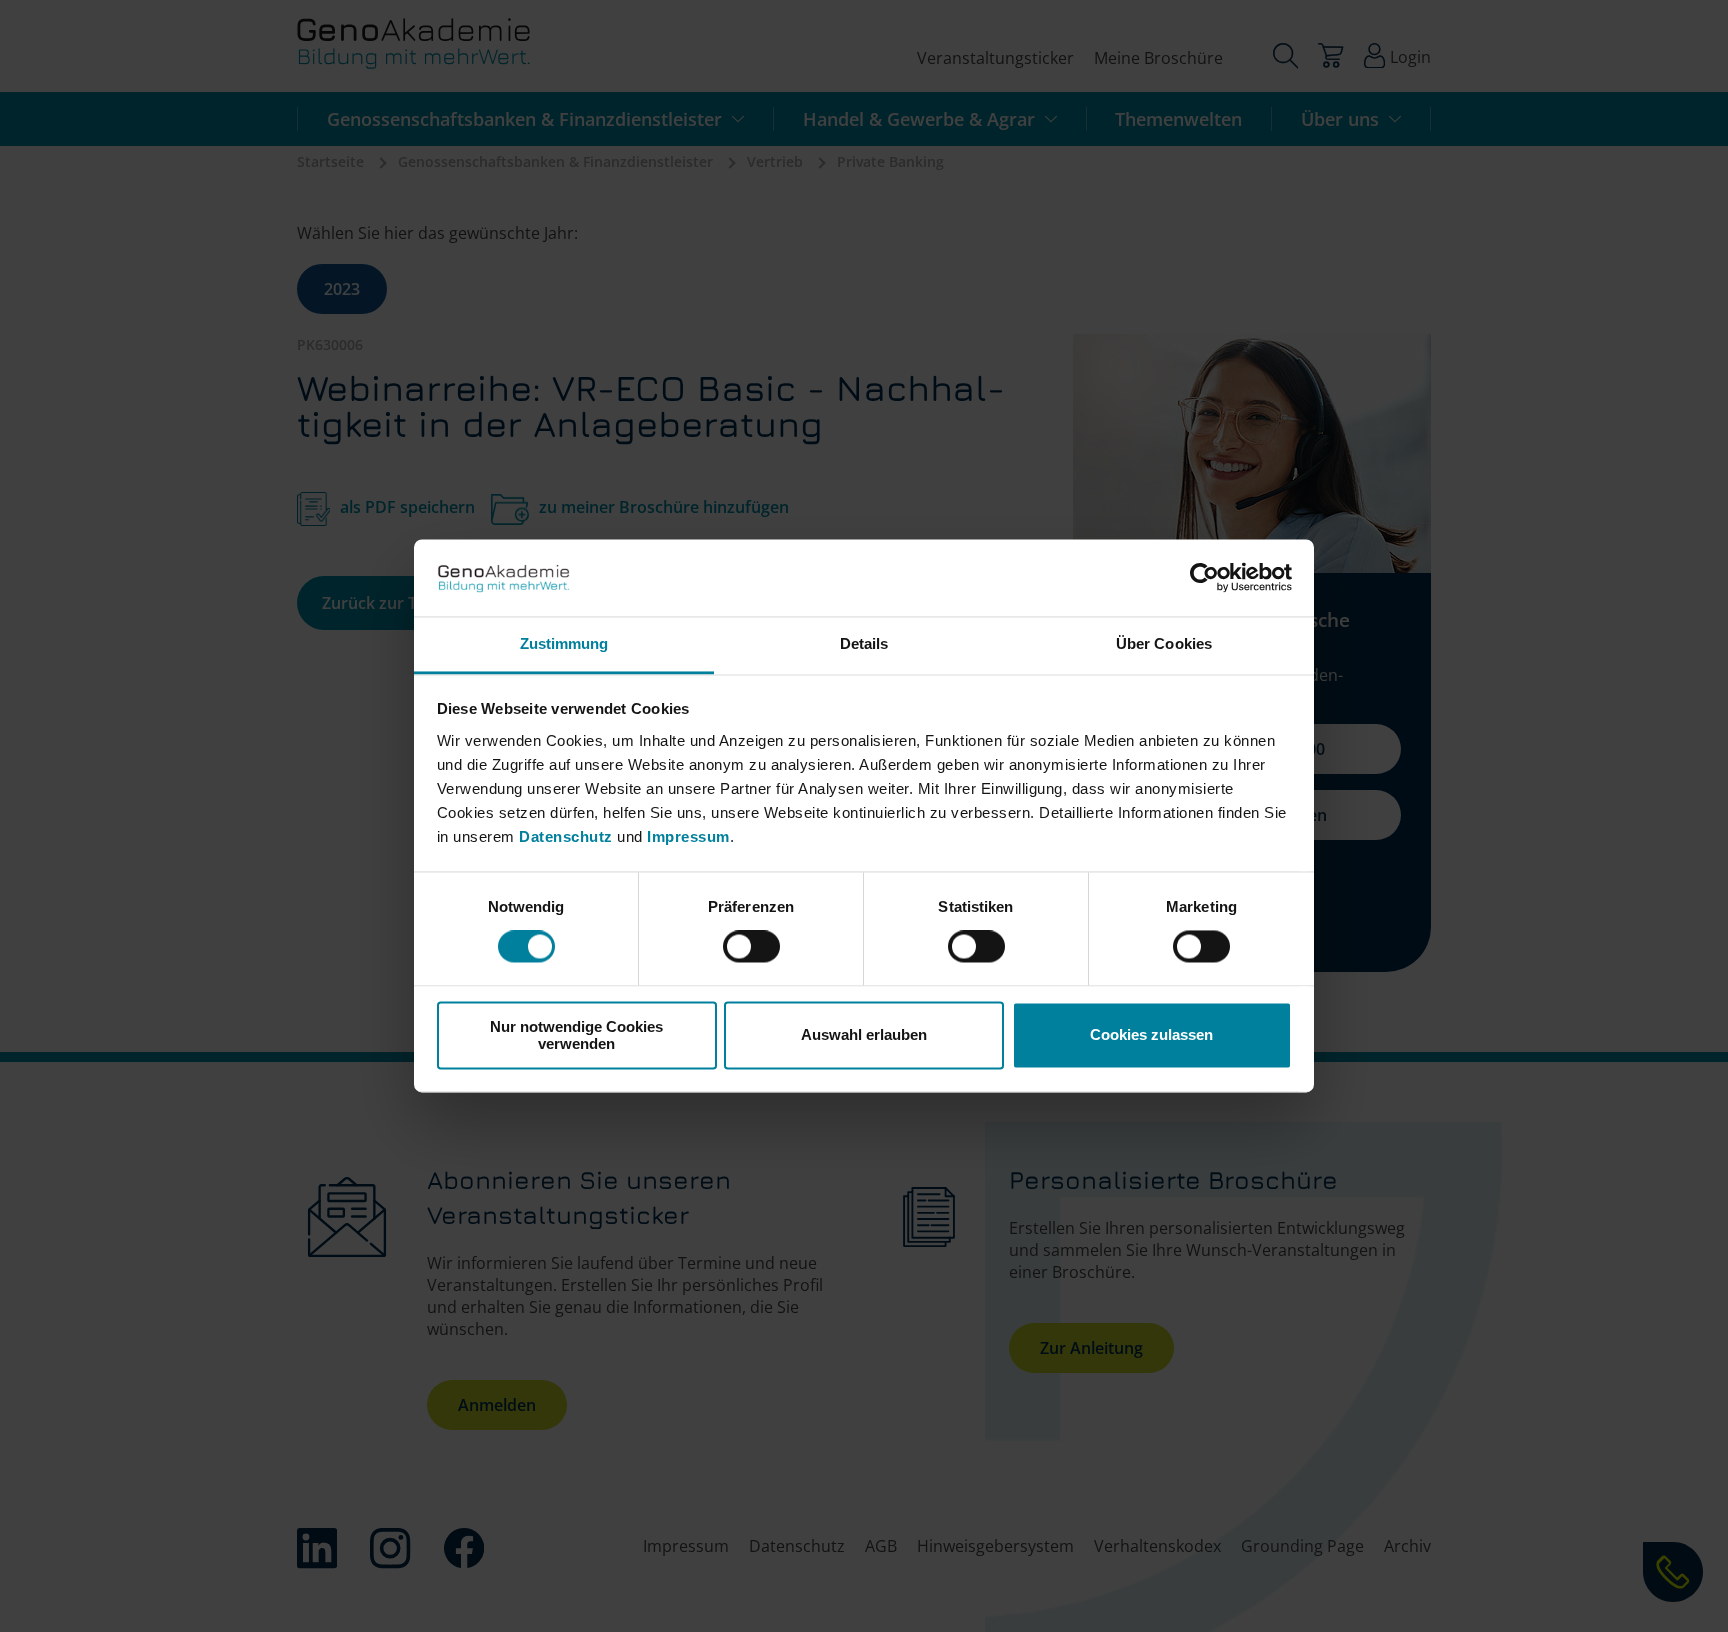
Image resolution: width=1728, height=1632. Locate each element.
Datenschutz (568, 836)
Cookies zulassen (1151, 1035)
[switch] (751, 947)
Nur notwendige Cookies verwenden (576, 1035)
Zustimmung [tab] (564, 643)
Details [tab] (864, 643)
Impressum (688, 836)
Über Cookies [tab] (1164, 643)
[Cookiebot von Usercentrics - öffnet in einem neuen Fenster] (1204, 578)
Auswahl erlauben (864, 1035)
